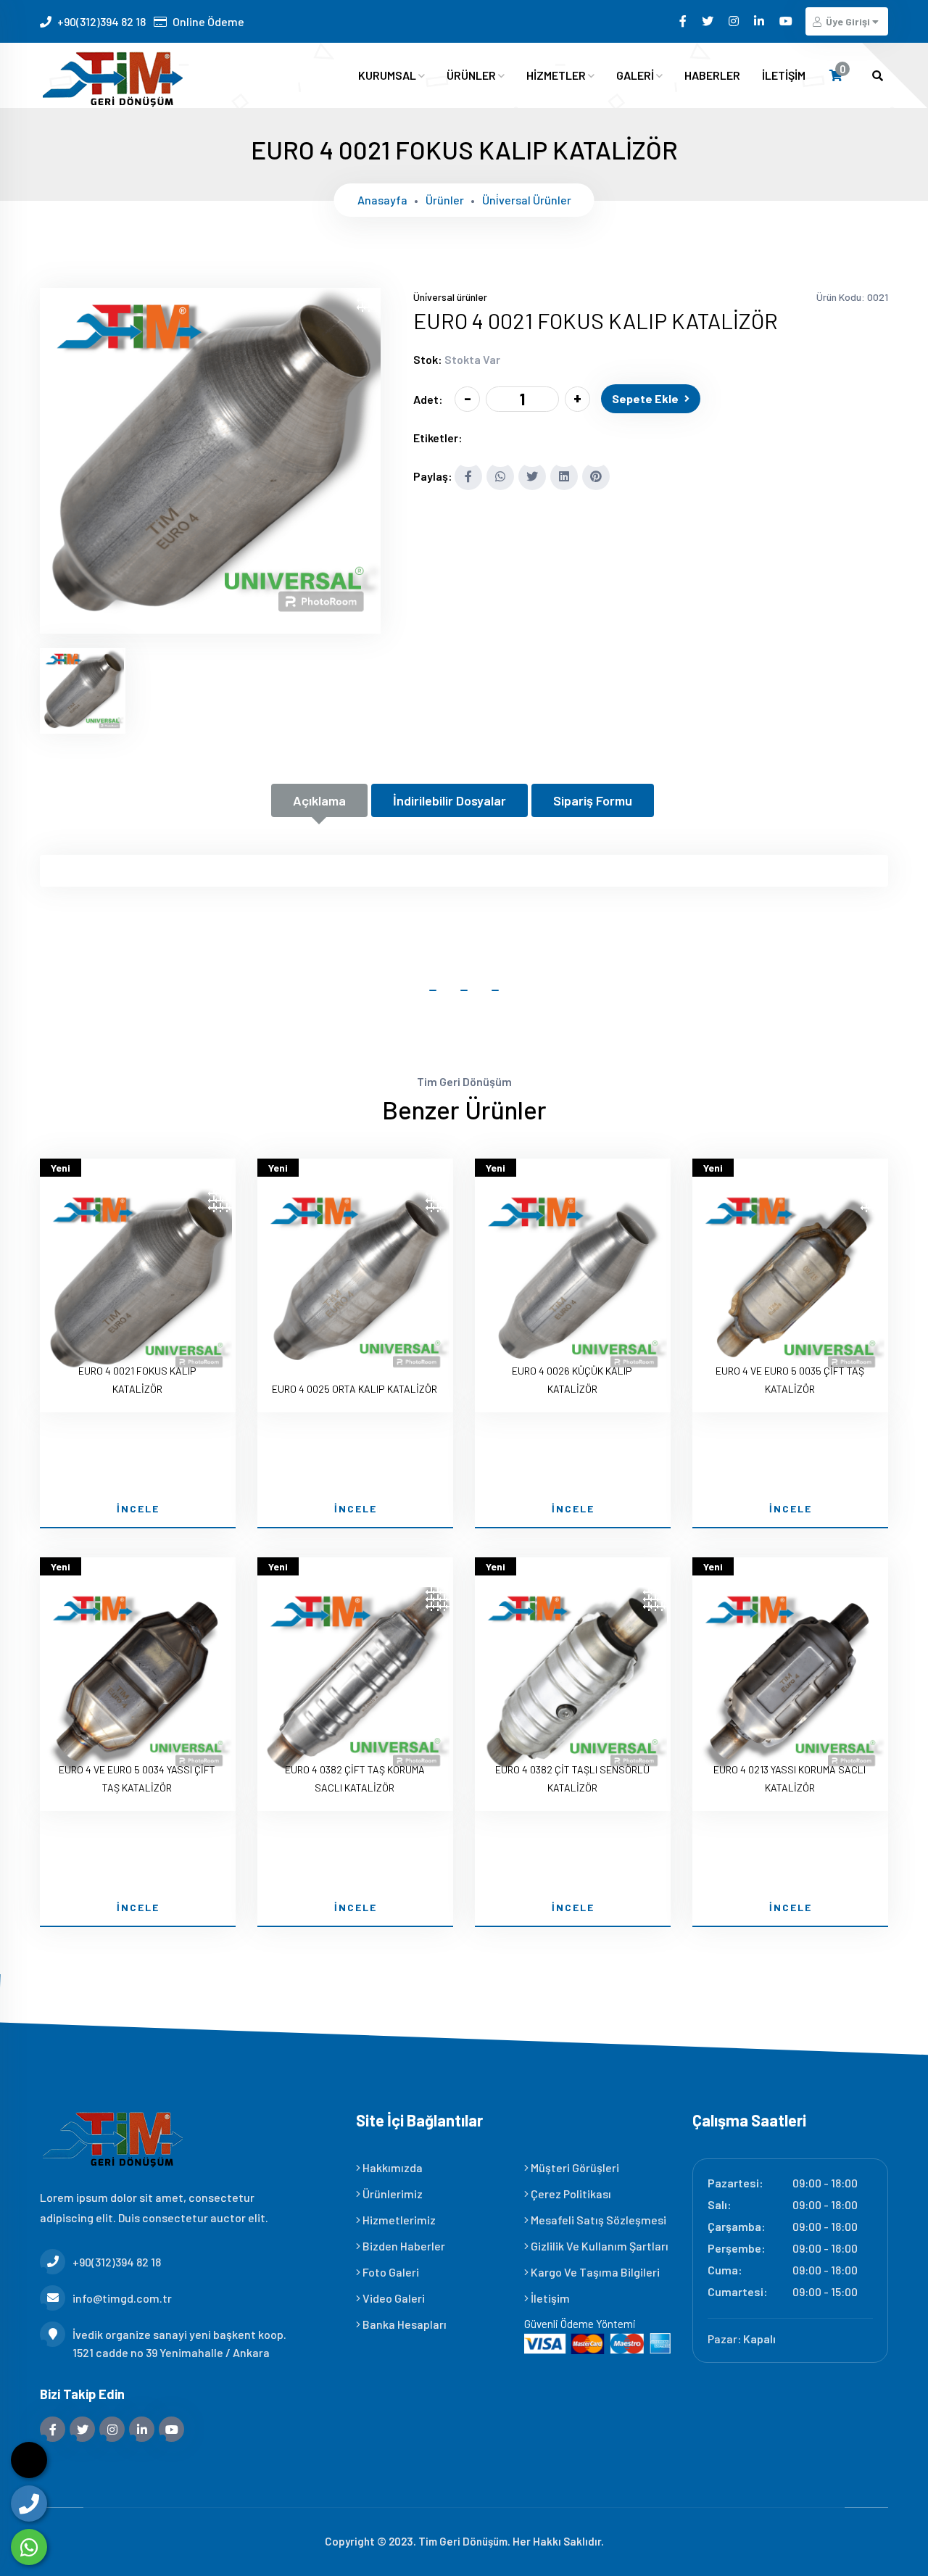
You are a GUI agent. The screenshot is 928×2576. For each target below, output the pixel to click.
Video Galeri (393, 2298)
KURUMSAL (388, 75)
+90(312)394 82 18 (101, 21)
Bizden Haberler (403, 2246)
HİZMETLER (557, 75)
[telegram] (709, 21)
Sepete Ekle (645, 398)
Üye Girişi (848, 21)
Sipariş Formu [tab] (593, 800)
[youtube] (787, 21)
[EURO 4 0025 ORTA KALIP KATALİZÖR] (355, 1285)
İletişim (549, 2298)
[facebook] (684, 21)
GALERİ (636, 75)
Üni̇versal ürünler (527, 200)
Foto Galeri (390, 2272)
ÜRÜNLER (472, 75)
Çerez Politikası (570, 2194)
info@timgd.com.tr (122, 2298)
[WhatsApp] (29, 2547)
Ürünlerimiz (391, 2194)
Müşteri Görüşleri (574, 2167)
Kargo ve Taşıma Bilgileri (594, 2272)
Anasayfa (382, 200)
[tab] (83, 691)
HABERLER (712, 75)
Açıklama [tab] (319, 800)
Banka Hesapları (403, 2324)
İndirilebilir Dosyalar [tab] (449, 800)
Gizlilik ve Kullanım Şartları (598, 2246)
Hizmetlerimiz (398, 2220)
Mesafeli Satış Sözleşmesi (597, 2220)
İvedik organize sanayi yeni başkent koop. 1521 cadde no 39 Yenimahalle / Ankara (179, 2343)
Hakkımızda (391, 2167)
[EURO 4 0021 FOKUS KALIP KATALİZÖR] (210, 624)
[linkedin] (760, 21)
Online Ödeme (208, 21)
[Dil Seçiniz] (29, 2460)
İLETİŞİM (784, 75)
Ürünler (445, 200)
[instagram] (735, 21)
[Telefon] (29, 2503)
